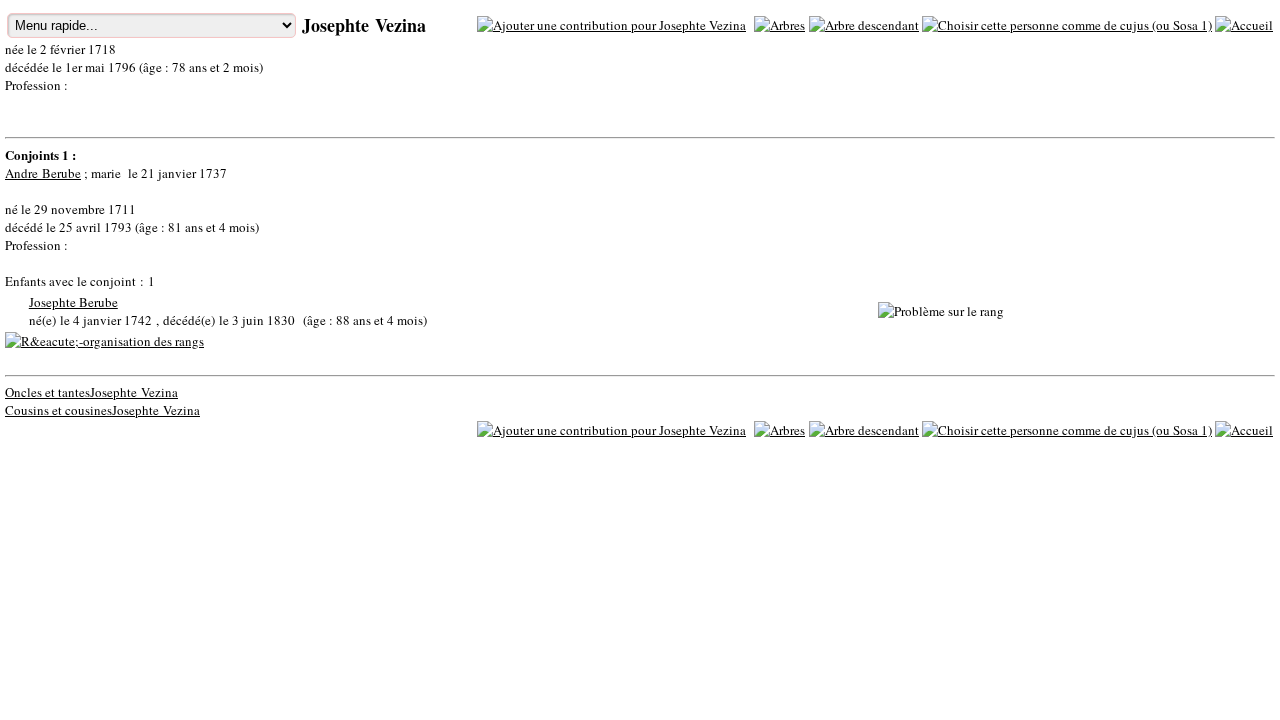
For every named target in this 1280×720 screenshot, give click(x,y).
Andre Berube (43, 173)
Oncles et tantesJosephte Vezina (91, 392)
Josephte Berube (73, 302)
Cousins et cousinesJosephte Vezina (102, 410)
